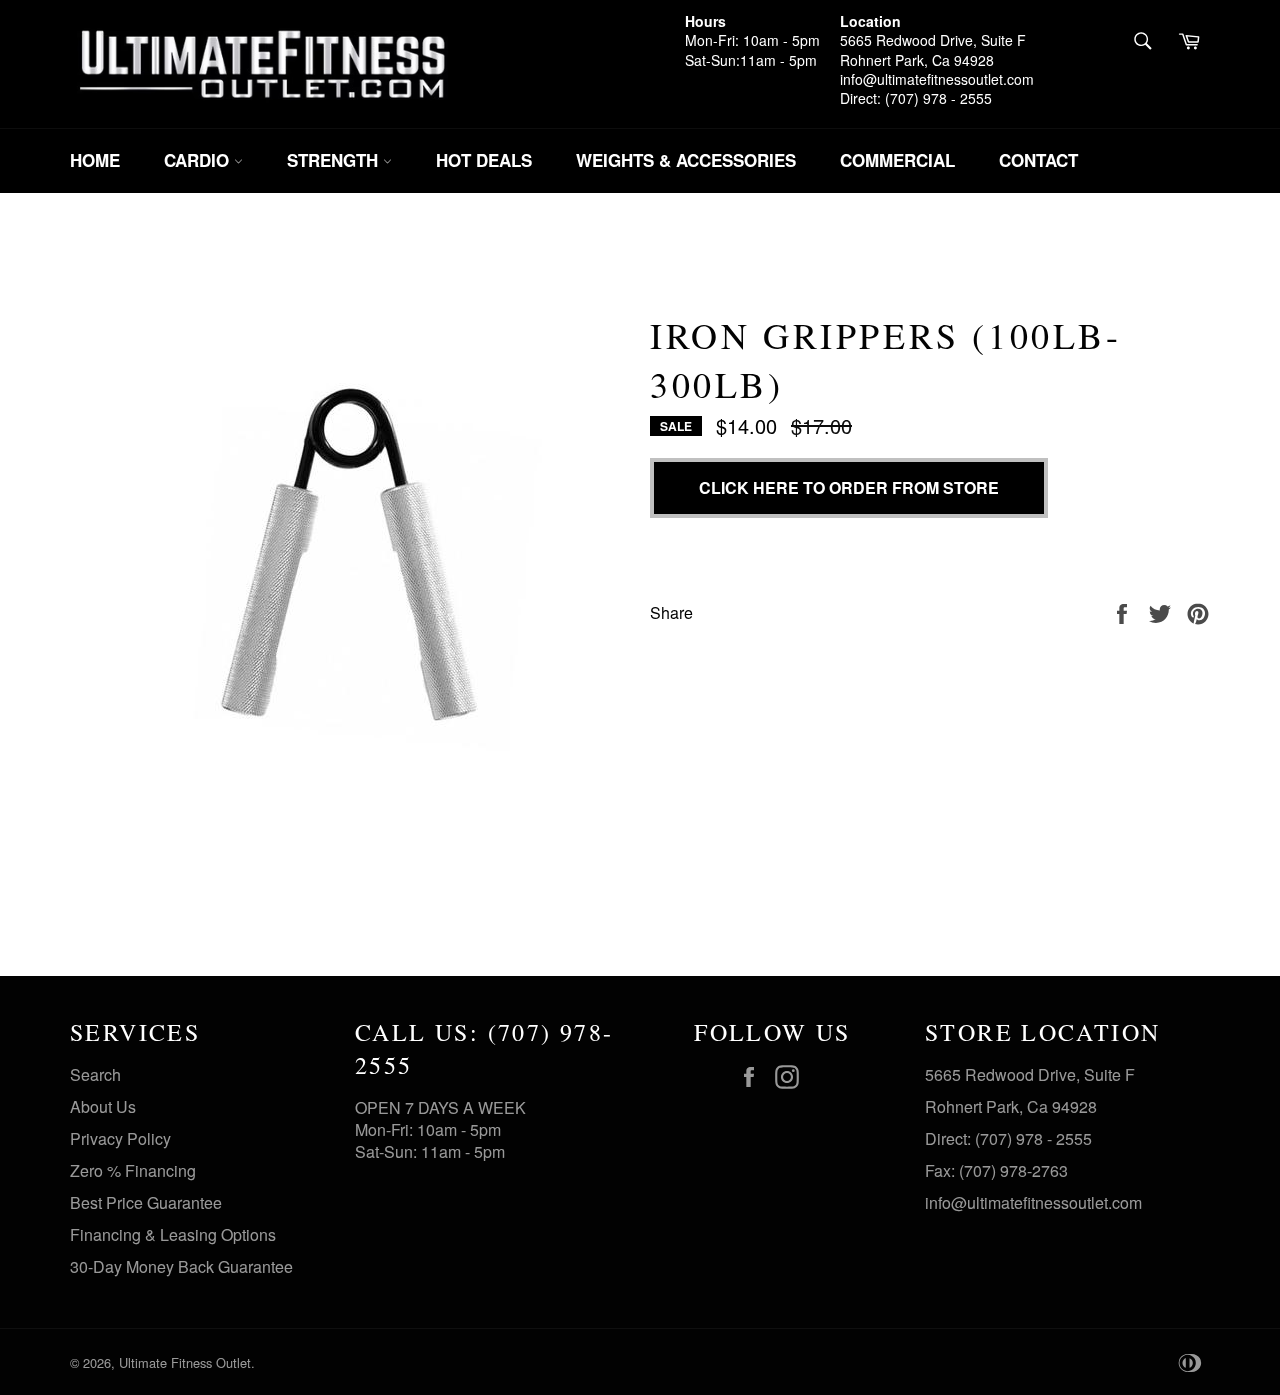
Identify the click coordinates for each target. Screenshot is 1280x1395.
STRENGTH (335, 160)
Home (95, 160)
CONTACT (1038, 160)
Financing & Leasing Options (173, 1234)
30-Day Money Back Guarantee (181, 1266)
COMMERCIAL (897, 160)
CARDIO (199, 160)
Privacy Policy (120, 1138)
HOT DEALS (484, 160)
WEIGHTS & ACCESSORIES (686, 160)
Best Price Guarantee (146, 1202)
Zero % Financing (133, 1170)
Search (95, 1074)
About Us (103, 1106)
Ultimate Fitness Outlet (185, 1362)
